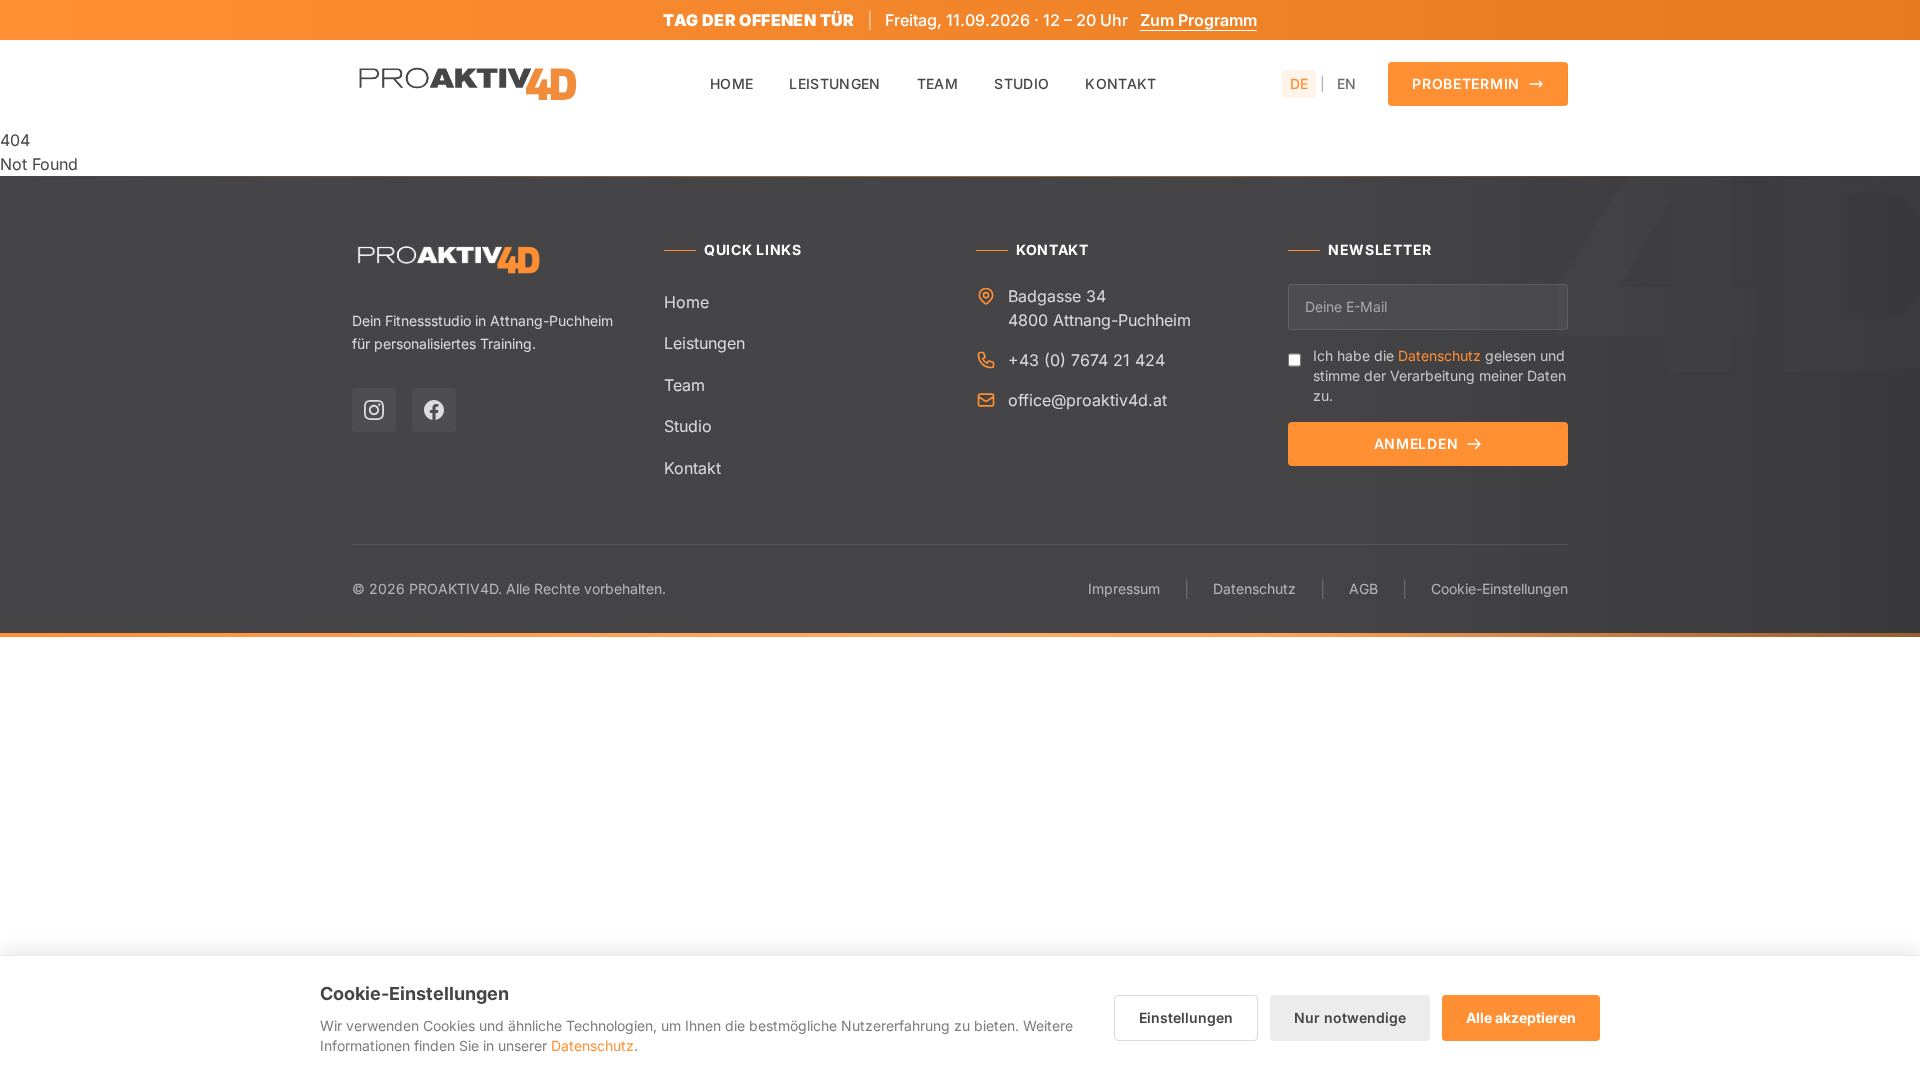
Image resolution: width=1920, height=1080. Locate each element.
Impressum (1124, 588)
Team (937, 83)
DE (1299, 83)
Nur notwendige (1350, 1017)
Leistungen (835, 83)
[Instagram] (374, 410)
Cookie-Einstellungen (1499, 588)
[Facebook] (434, 410)
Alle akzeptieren (1521, 1017)
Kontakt (1120, 83)
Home (731, 83)
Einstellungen (1186, 1017)
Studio (1021, 83)
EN (1346, 83)
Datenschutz (1439, 355)
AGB (1363, 588)
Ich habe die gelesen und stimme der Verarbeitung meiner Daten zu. (1439, 375)
